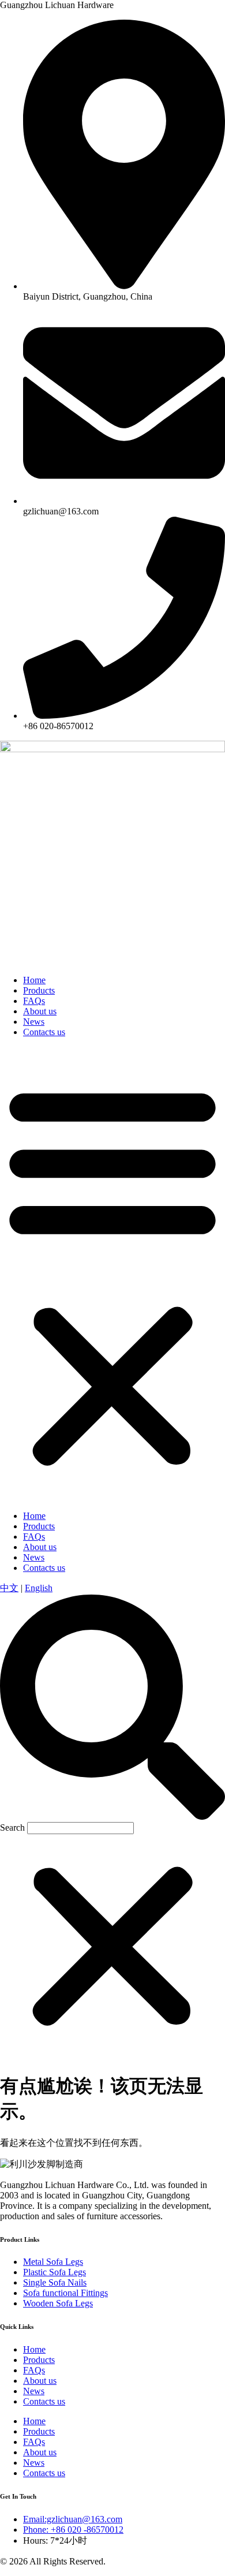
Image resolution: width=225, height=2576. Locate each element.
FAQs (34, 1001)
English (39, 1588)
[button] (112, 1274)
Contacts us (44, 1032)
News (34, 1022)
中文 (9, 1588)
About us (40, 1011)
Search (12, 1828)
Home (34, 980)
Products (39, 990)
